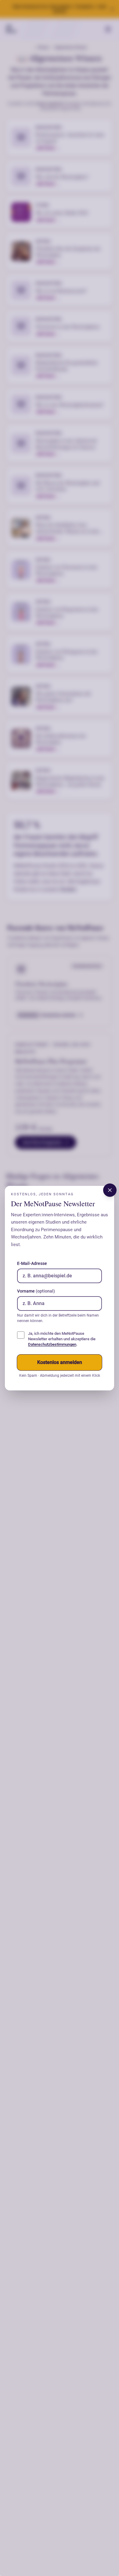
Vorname (36, 1291)
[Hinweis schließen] (110, 1190)
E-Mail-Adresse (32, 1263)
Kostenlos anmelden (60, 1362)
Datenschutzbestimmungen (52, 1344)
